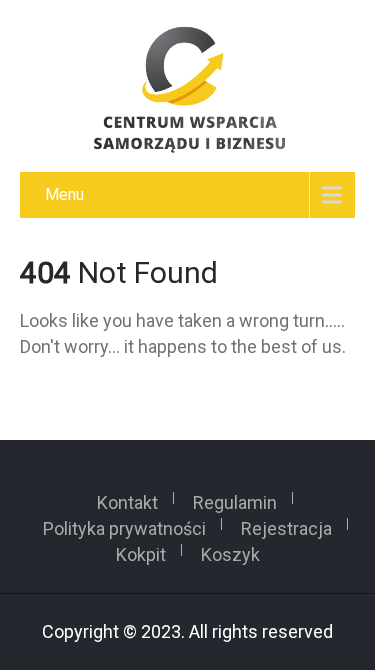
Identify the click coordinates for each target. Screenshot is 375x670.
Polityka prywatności (124, 524)
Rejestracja (286, 524)
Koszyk (230, 550)
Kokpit (141, 550)
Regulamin (235, 498)
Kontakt (127, 498)
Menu (64, 194)
